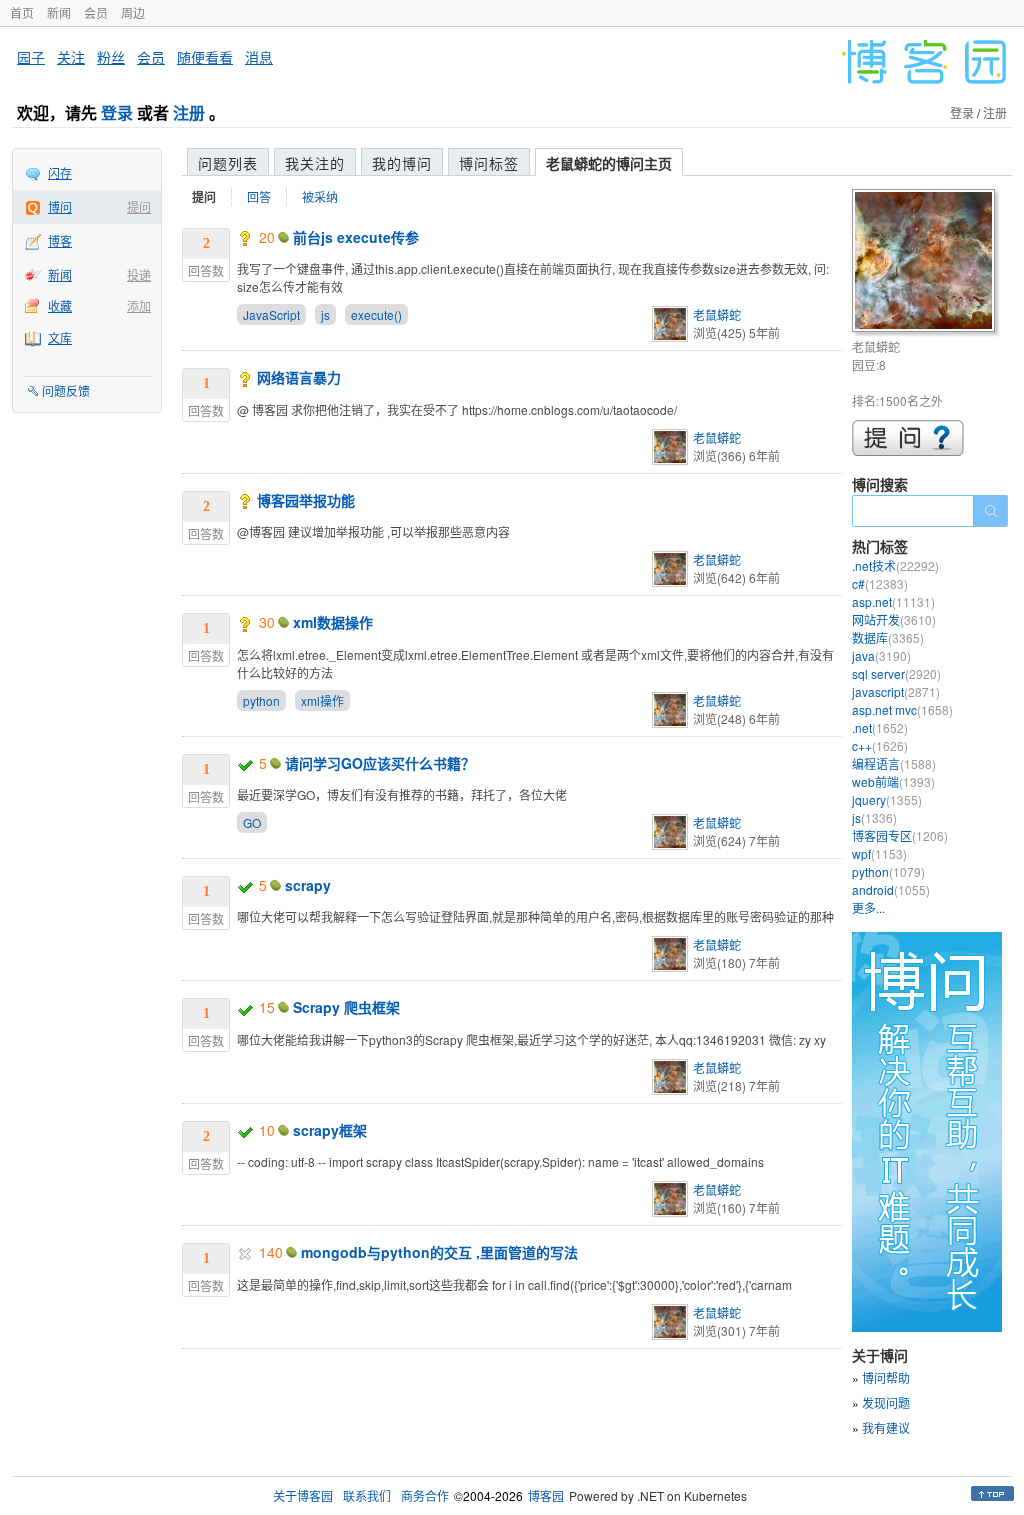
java (881, 655)
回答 (259, 196)
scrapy (308, 885)
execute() (376, 314)
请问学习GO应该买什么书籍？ (380, 763)
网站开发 (894, 619)
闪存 (60, 172)
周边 (133, 12)
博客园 (546, 1495)
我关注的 (315, 163)
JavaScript (271, 314)
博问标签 (489, 163)
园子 (31, 57)
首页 (22, 12)
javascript (896, 691)
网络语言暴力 (299, 377)
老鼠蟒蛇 (717, 314)
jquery (887, 799)
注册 (189, 112)
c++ (880, 745)
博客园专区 (900, 835)
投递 (139, 274)
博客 (60, 240)
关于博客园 (303, 1495)
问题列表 (228, 163)
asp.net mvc (902, 709)
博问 (60, 206)
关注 (71, 57)
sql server (896, 673)
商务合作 (425, 1495)
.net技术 (895, 565)
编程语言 (894, 763)
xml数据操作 (333, 622)
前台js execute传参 (356, 237)
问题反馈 (66, 390)
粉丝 (111, 57)
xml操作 (322, 700)
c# (880, 583)
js (325, 314)
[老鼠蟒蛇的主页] (926, 263)
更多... (868, 907)
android (891, 889)
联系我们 (367, 1495)
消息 (259, 57)
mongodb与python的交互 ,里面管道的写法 (439, 1252)
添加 (139, 305)
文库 (60, 337)
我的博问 (402, 163)
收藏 (60, 305)
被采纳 (320, 196)
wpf (879, 853)
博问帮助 (886, 1377)
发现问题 (886, 1402)
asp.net (893, 601)
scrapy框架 (330, 1130)
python (261, 700)
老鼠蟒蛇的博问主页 (609, 163)
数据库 (888, 637)
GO (252, 822)
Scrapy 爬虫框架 (346, 1007)
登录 (117, 112)
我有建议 (886, 1427)
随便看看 (205, 57)
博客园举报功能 (306, 500)
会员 (96, 12)
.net (880, 727)
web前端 (893, 781)
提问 (139, 206)
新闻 (59, 12)
